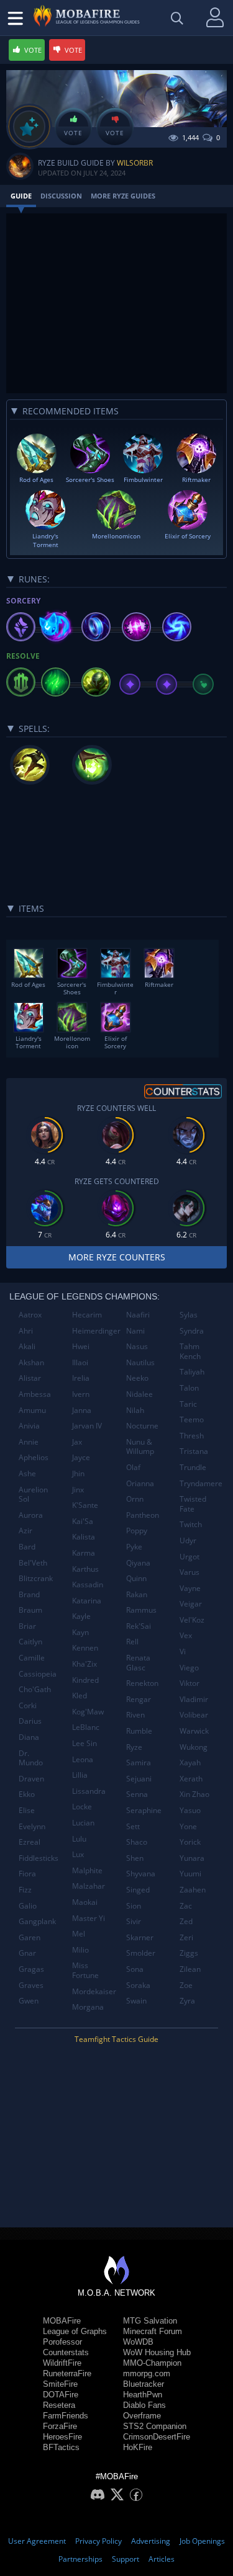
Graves (31, 1985)
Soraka (138, 1985)
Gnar (27, 1953)
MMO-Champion (152, 2363)
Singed (138, 1890)
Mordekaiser (94, 1991)
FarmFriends (66, 2416)
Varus (190, 1572)
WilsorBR (135, 163)
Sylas (189, 1315)
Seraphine (144, 1810)
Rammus (141, 1610)
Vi (183, 1651)
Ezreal (30, 1842)
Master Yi (89, 1918)
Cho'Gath (35, 1689)
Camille (32, 1658)
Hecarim (87, 1315)
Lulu (79, 1839)
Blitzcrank (36, 1578)
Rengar (139, 1699)
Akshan (31, 1362)
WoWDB (138, 2342)
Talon (189, 1388)
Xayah (190, 1763)
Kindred (85, 1680)
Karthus (85, 1569)
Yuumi (190, 1874)
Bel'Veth (33, 1563)
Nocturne (142, 1426)
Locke (82, 1807)
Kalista (84, 1537)
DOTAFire (61, 2395)
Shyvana (141, 1874)
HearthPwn (143, 2395)
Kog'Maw (88, 1712)
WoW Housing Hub (157, 2352)
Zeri (186, 1937)
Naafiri (138, 1315)
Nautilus (140, 1362)
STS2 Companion (155, 2426)
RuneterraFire (67, 2373)
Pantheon (143, 1515)
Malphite (87, 1870)
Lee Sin (85, 1743)
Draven (31, 1779)
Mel (79, 1934)
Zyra (187, 2001)
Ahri (26, 1331)
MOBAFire (62, 2321)
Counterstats (66, 2352)
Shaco (137, 1842)
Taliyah (192, 1372)
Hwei (81, 1346)
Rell (132, 1642)
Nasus (137, 1346)
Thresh (192, 1436)
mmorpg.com (147, 2373)
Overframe (142, 2416)
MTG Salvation (150, 2321)
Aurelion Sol (33, 1495)
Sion (134, 1906)
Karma (84, 1553)
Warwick (194, 1731)
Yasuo (190, 1810)
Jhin (78, 1473)
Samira (139, 1763)
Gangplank (37, 1921)
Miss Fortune (85, 1970)
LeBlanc (86, 1727)
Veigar (191, 1604)
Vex (186, 1635)
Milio (80, 1950)
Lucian (83, 1823)
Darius (30, 1721)
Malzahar (89, 1886)
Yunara (192, 1858)
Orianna (140, 1483)
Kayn (80, 1632)
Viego (189, 1668)
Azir (25, 1531)
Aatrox (30, 1315)
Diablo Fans (144, 2405)
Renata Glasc (138, 1663)
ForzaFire (60, 2426)
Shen (135, 1858)
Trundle (193, 1467)
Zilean (190, 1969)
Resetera (59, 2405)
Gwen (29, 2001)
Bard (27, 1547)
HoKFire (138, 2447)
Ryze (134, 1747)
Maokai (85, 1902)
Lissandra (89, 1791)
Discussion (61, 196)
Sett (133, 1826)
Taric (188, 1404)
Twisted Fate (193, 1504)
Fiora (27, 1874)
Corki (28, 1705)
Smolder (141, 1953)
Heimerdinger (94, 1331)
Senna (137, 1794)
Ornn (135, 1499)
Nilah (135, 1410)
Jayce (81, 1457)
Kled (80, 1696)
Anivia (29, 1426)
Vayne (190, 1588)
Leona (83, 1759)
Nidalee (139, 1394)
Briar (27, 1626)
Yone (188, 1826)
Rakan (137, 1594)
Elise (27, 1810)
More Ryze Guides (123, 196)
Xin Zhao (194, 1794)
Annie (29, 1442)
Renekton (142, 1683)
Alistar (30, 1378)
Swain (136, 2001)
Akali (27, 1346)
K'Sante (85, 1505)
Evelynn (32, 1826)
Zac (186, 1906)
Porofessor (62, 2342)
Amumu (32, 1410)
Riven (135, 1715)
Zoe (186, 1985)
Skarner (140, 1937)
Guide (21, 196)
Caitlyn (30, 1642)
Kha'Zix (85, 1664)
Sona (135, 1969)
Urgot (190, 1557)
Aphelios (34, 1457)
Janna (82, 1410)
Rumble (139, 1731)
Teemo (192, 1419)
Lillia (80, 1775)
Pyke (134, 1547)
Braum (30, 1610)
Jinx (78, 1490)
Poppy (137, 1531)
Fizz (25, 1890)
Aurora (31, 1515)
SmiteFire (60, 2384)
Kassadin (88, 1584)
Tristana (194, 1451)
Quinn (136, 1578)
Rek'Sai (139, 1626)
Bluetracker (144, 2384)
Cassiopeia (38, 1674)
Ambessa (35, 1394)
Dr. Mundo (31, 1758)
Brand (29, 1594)
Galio (28, 1906)
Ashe (27, 1473)
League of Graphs (75, 2331)
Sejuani (139, 1779)
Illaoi (80, 1362)
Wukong (194, 1747)
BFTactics (61, 2447)
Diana (29, 1737)
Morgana (88, 2007)
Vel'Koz (192, 1620)
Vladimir (194, 1699)
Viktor (190, 1683)
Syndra (192, 1331)
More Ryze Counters (117, 1257)
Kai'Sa (83, 1521)
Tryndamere (201, 1483)
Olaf (133, 1467)
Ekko (27, 1794)
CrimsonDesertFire (157, 2437)
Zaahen (193, 1890)
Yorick (190, 1842)
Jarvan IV (87, 1426)
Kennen (85, 1648)
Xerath (191, 1779)
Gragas (31, 1969)
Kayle (81, 1616)
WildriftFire (62, 2363)
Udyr (188, 1540)
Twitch (191, 1524)
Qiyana (138, 1563)
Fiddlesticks (39, 1858)
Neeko (137, 1378)
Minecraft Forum (153, 2331)
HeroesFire (62, 2437)
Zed (186, 1921)
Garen (30, 1937)
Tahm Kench (190, 1351)
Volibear (194, 1715)
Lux (78, 1854)
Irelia (81, 1378)
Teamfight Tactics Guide (116, 2039)
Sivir (134, 1921)
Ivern (81, 1394)
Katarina (87, 1601)
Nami (135, 1331)
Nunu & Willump (140, 1447)
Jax (77, 1442)
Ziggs (189, 1953)
